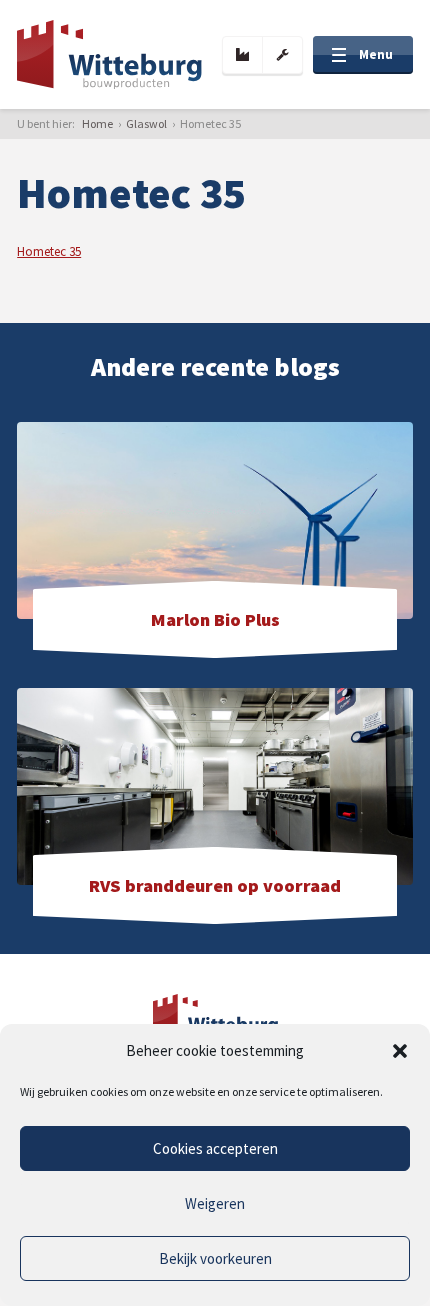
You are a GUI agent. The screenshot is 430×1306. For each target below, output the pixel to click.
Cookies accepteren (215, 1148)
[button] (400, 1051)
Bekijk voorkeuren (215, 1258)
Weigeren (215, 1203)
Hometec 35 (49, 251)
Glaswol (146, 123)
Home (97, 123)
